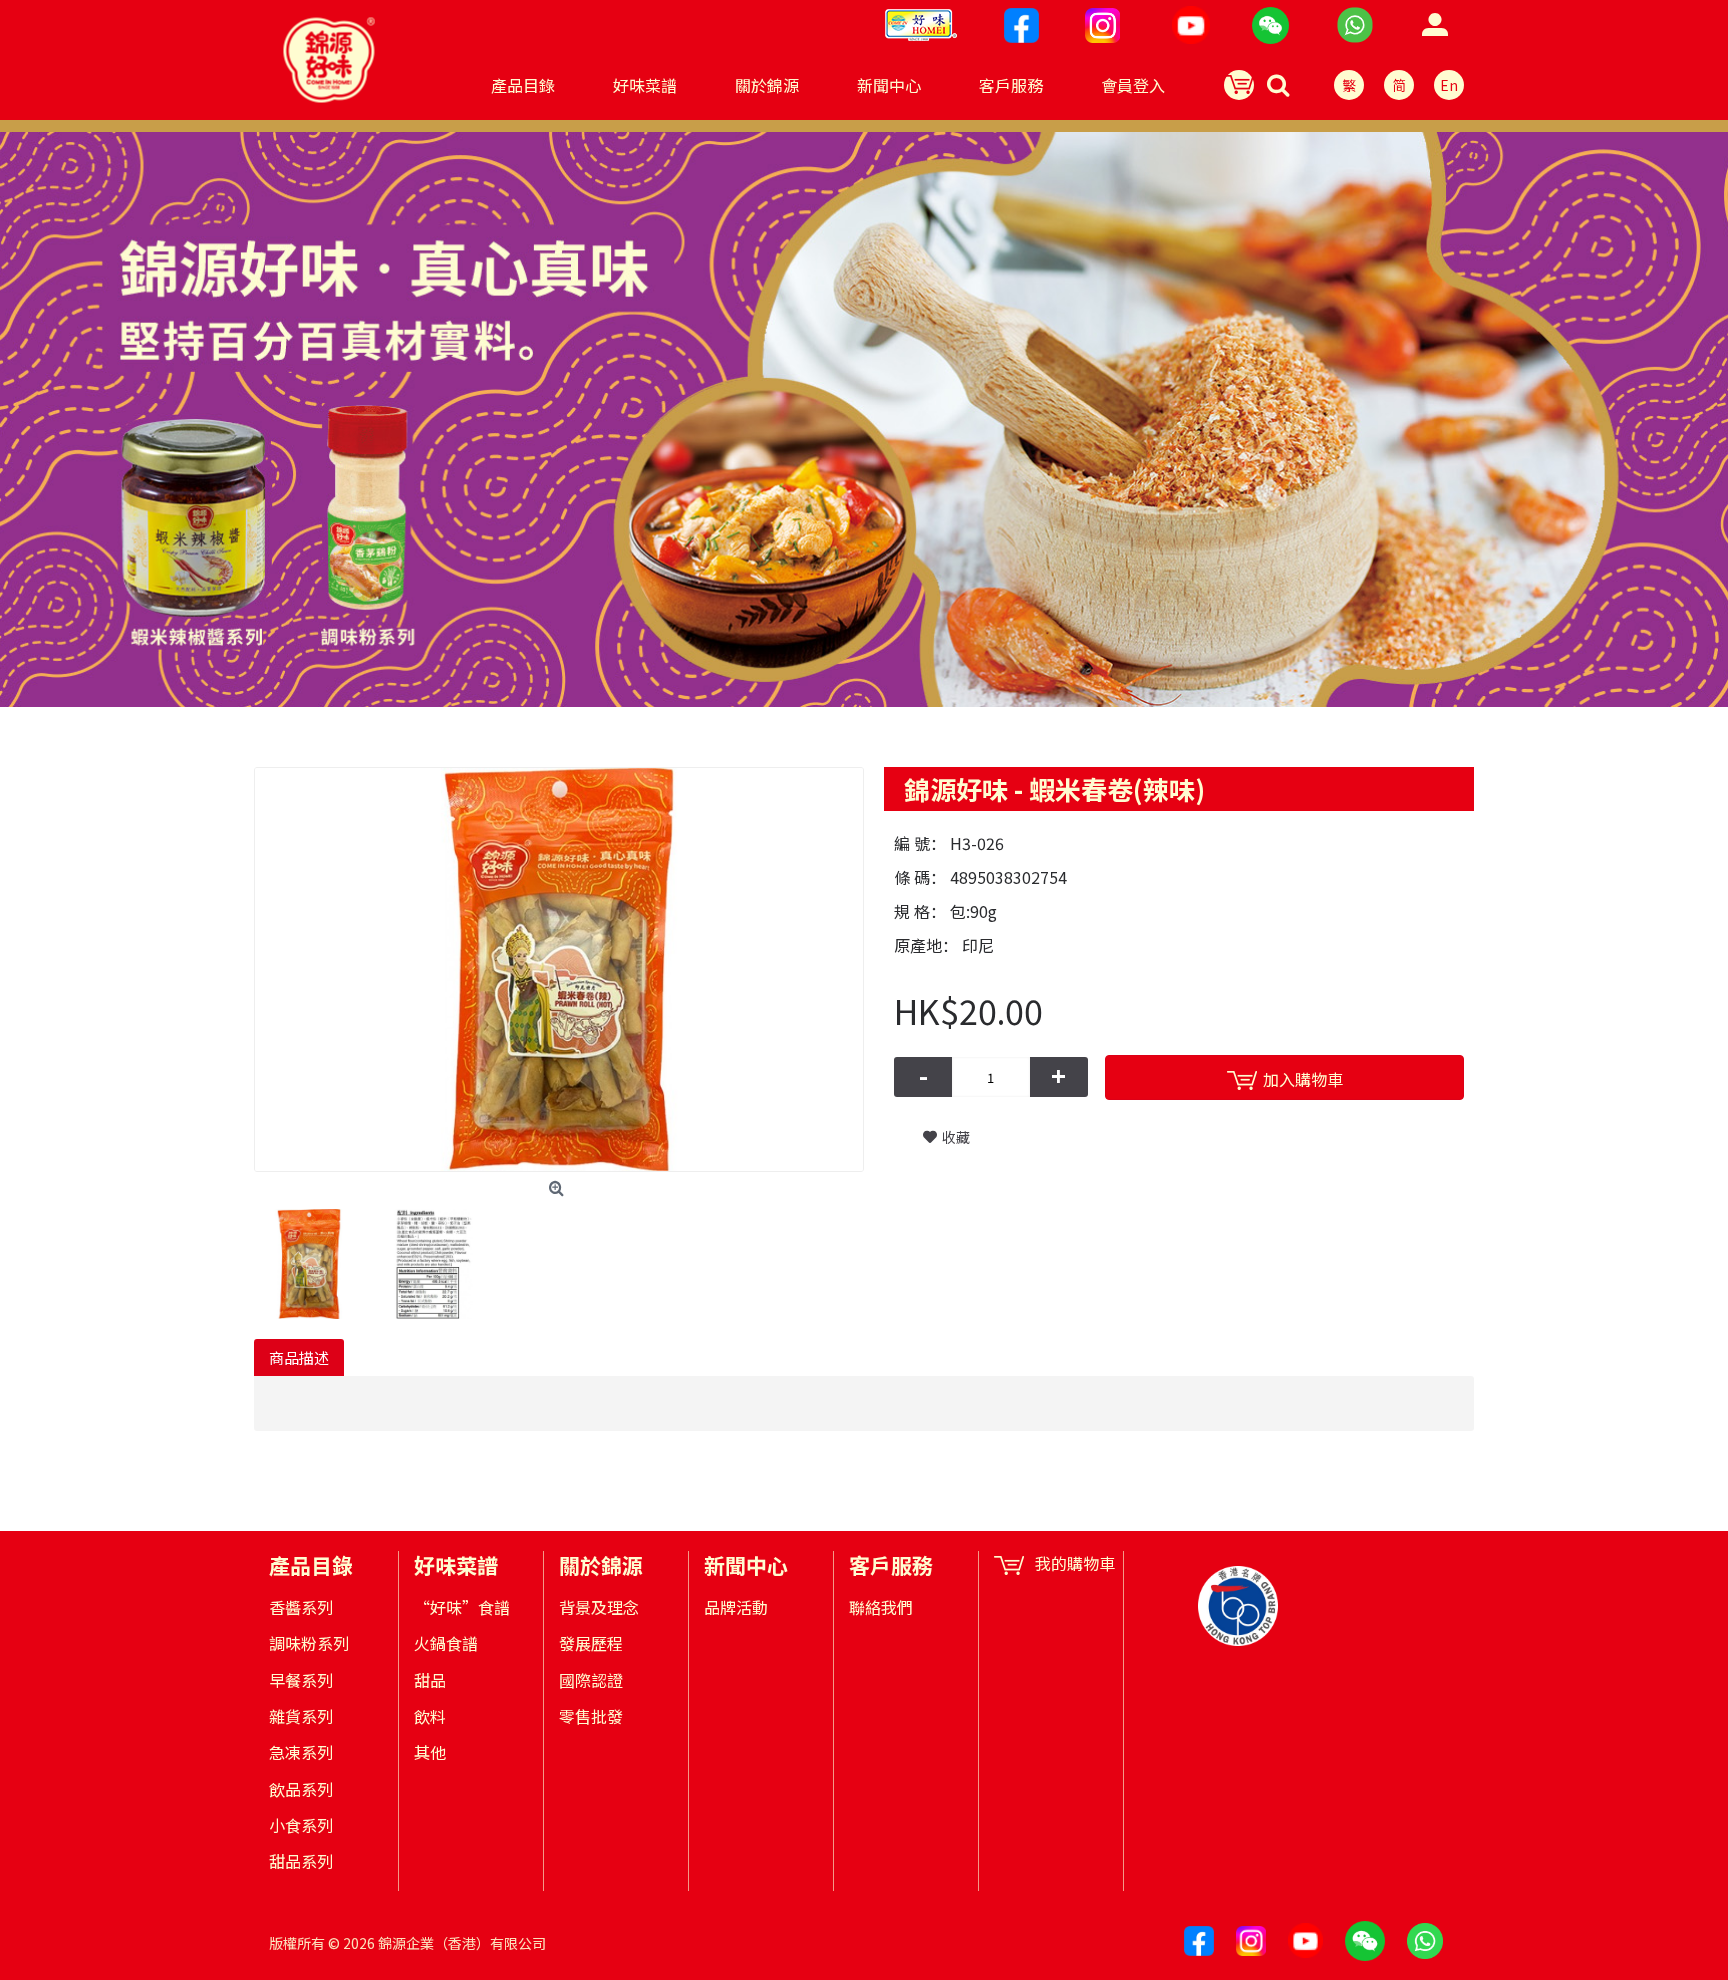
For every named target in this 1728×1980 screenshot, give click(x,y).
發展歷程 (591, 1643)
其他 (430, 1752)
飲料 (430, 1716)
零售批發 (591, 1716)
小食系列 (301, 1825)
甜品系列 (301, 1861)
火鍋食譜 (446, 1643)
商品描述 (299, 1357)
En (1449, 85)
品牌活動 (736, 1607)
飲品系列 (301, 1789)
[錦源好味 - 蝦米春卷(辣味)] (559, 969)
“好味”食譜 (462, 1607)
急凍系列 (301, 1752)
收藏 (956, 1137)
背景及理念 (599, 1607)
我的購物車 (1075, 1564)
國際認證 (591, 1680)
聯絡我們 (881, 1607)
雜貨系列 (301, 1716)
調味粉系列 (309, 1643)
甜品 (430, 1680)
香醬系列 (301, 1607)
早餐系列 (301, 1680)
